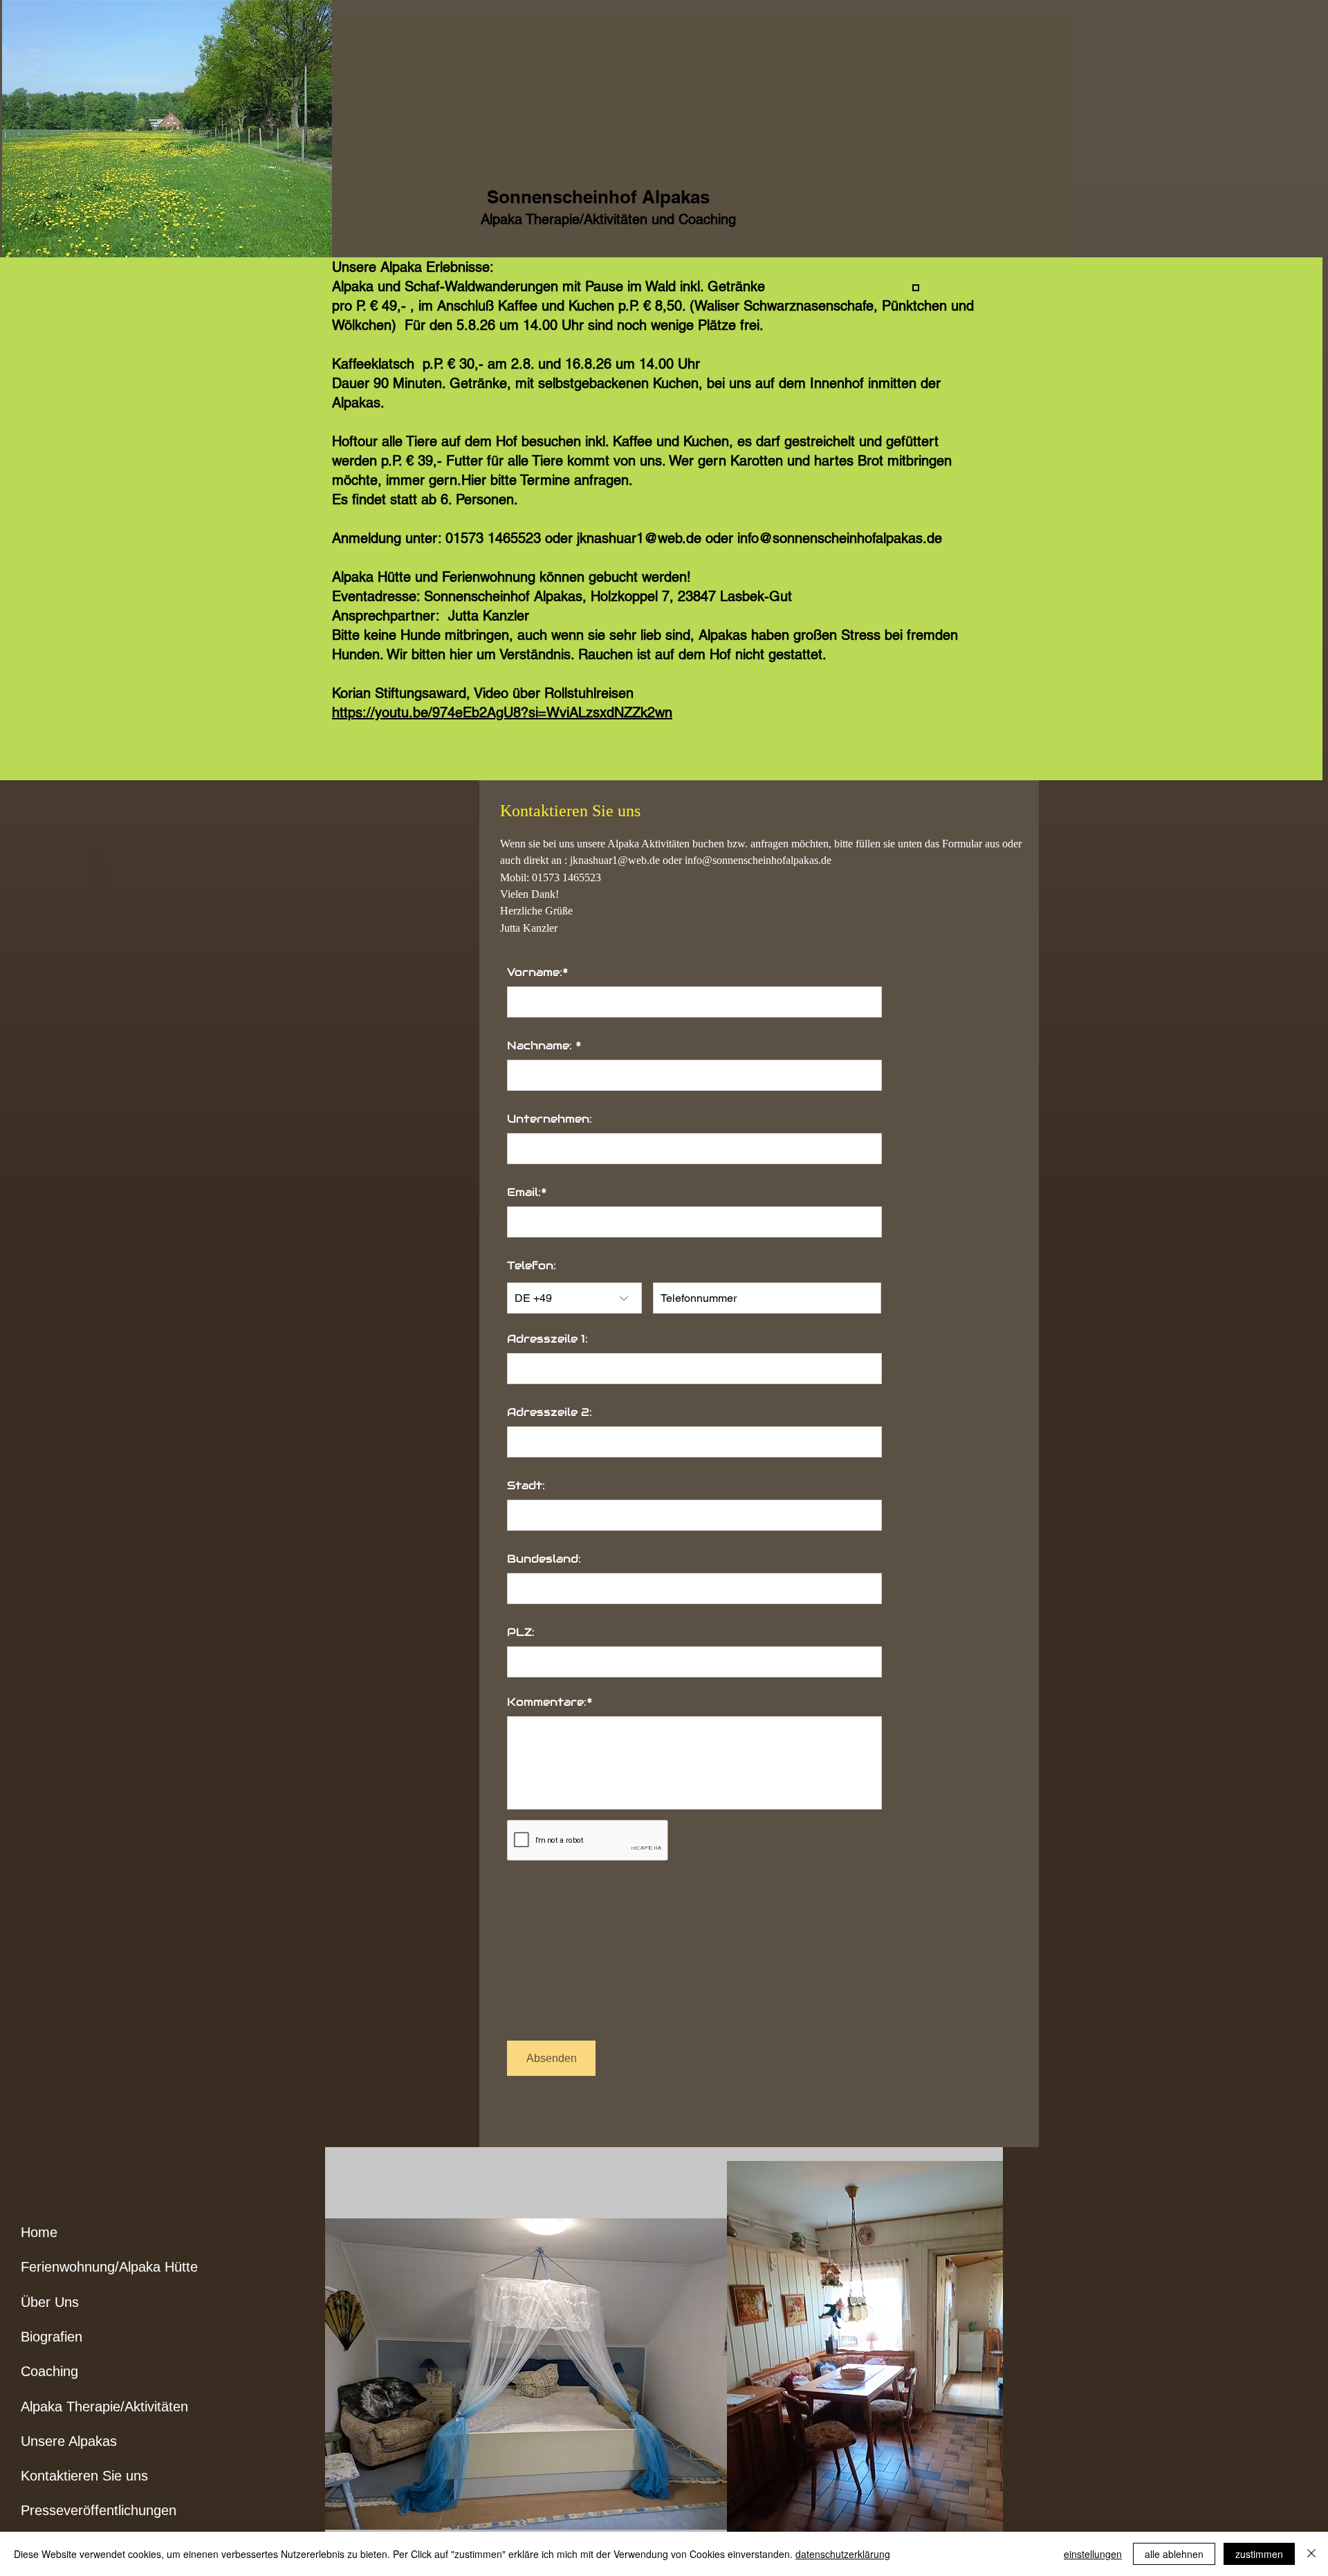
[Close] (1311, 2554)
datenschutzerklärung (843, 2554)
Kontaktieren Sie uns (84, 2476)
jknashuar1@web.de (615, 860)
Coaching (49, 2371)
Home (39, 2232)
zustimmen (1259, 2554)
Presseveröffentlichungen (99, 2510)
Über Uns (50, 2302)
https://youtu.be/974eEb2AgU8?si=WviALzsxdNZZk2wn (502, 712)
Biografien (52, 2337)
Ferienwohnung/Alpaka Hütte (109, 2267)
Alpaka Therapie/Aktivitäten (104, 2407)
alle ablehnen (1174, 2554)
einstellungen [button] (1093, 2554)
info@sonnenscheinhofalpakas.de (758, 860)
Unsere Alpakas (69, 2441)
